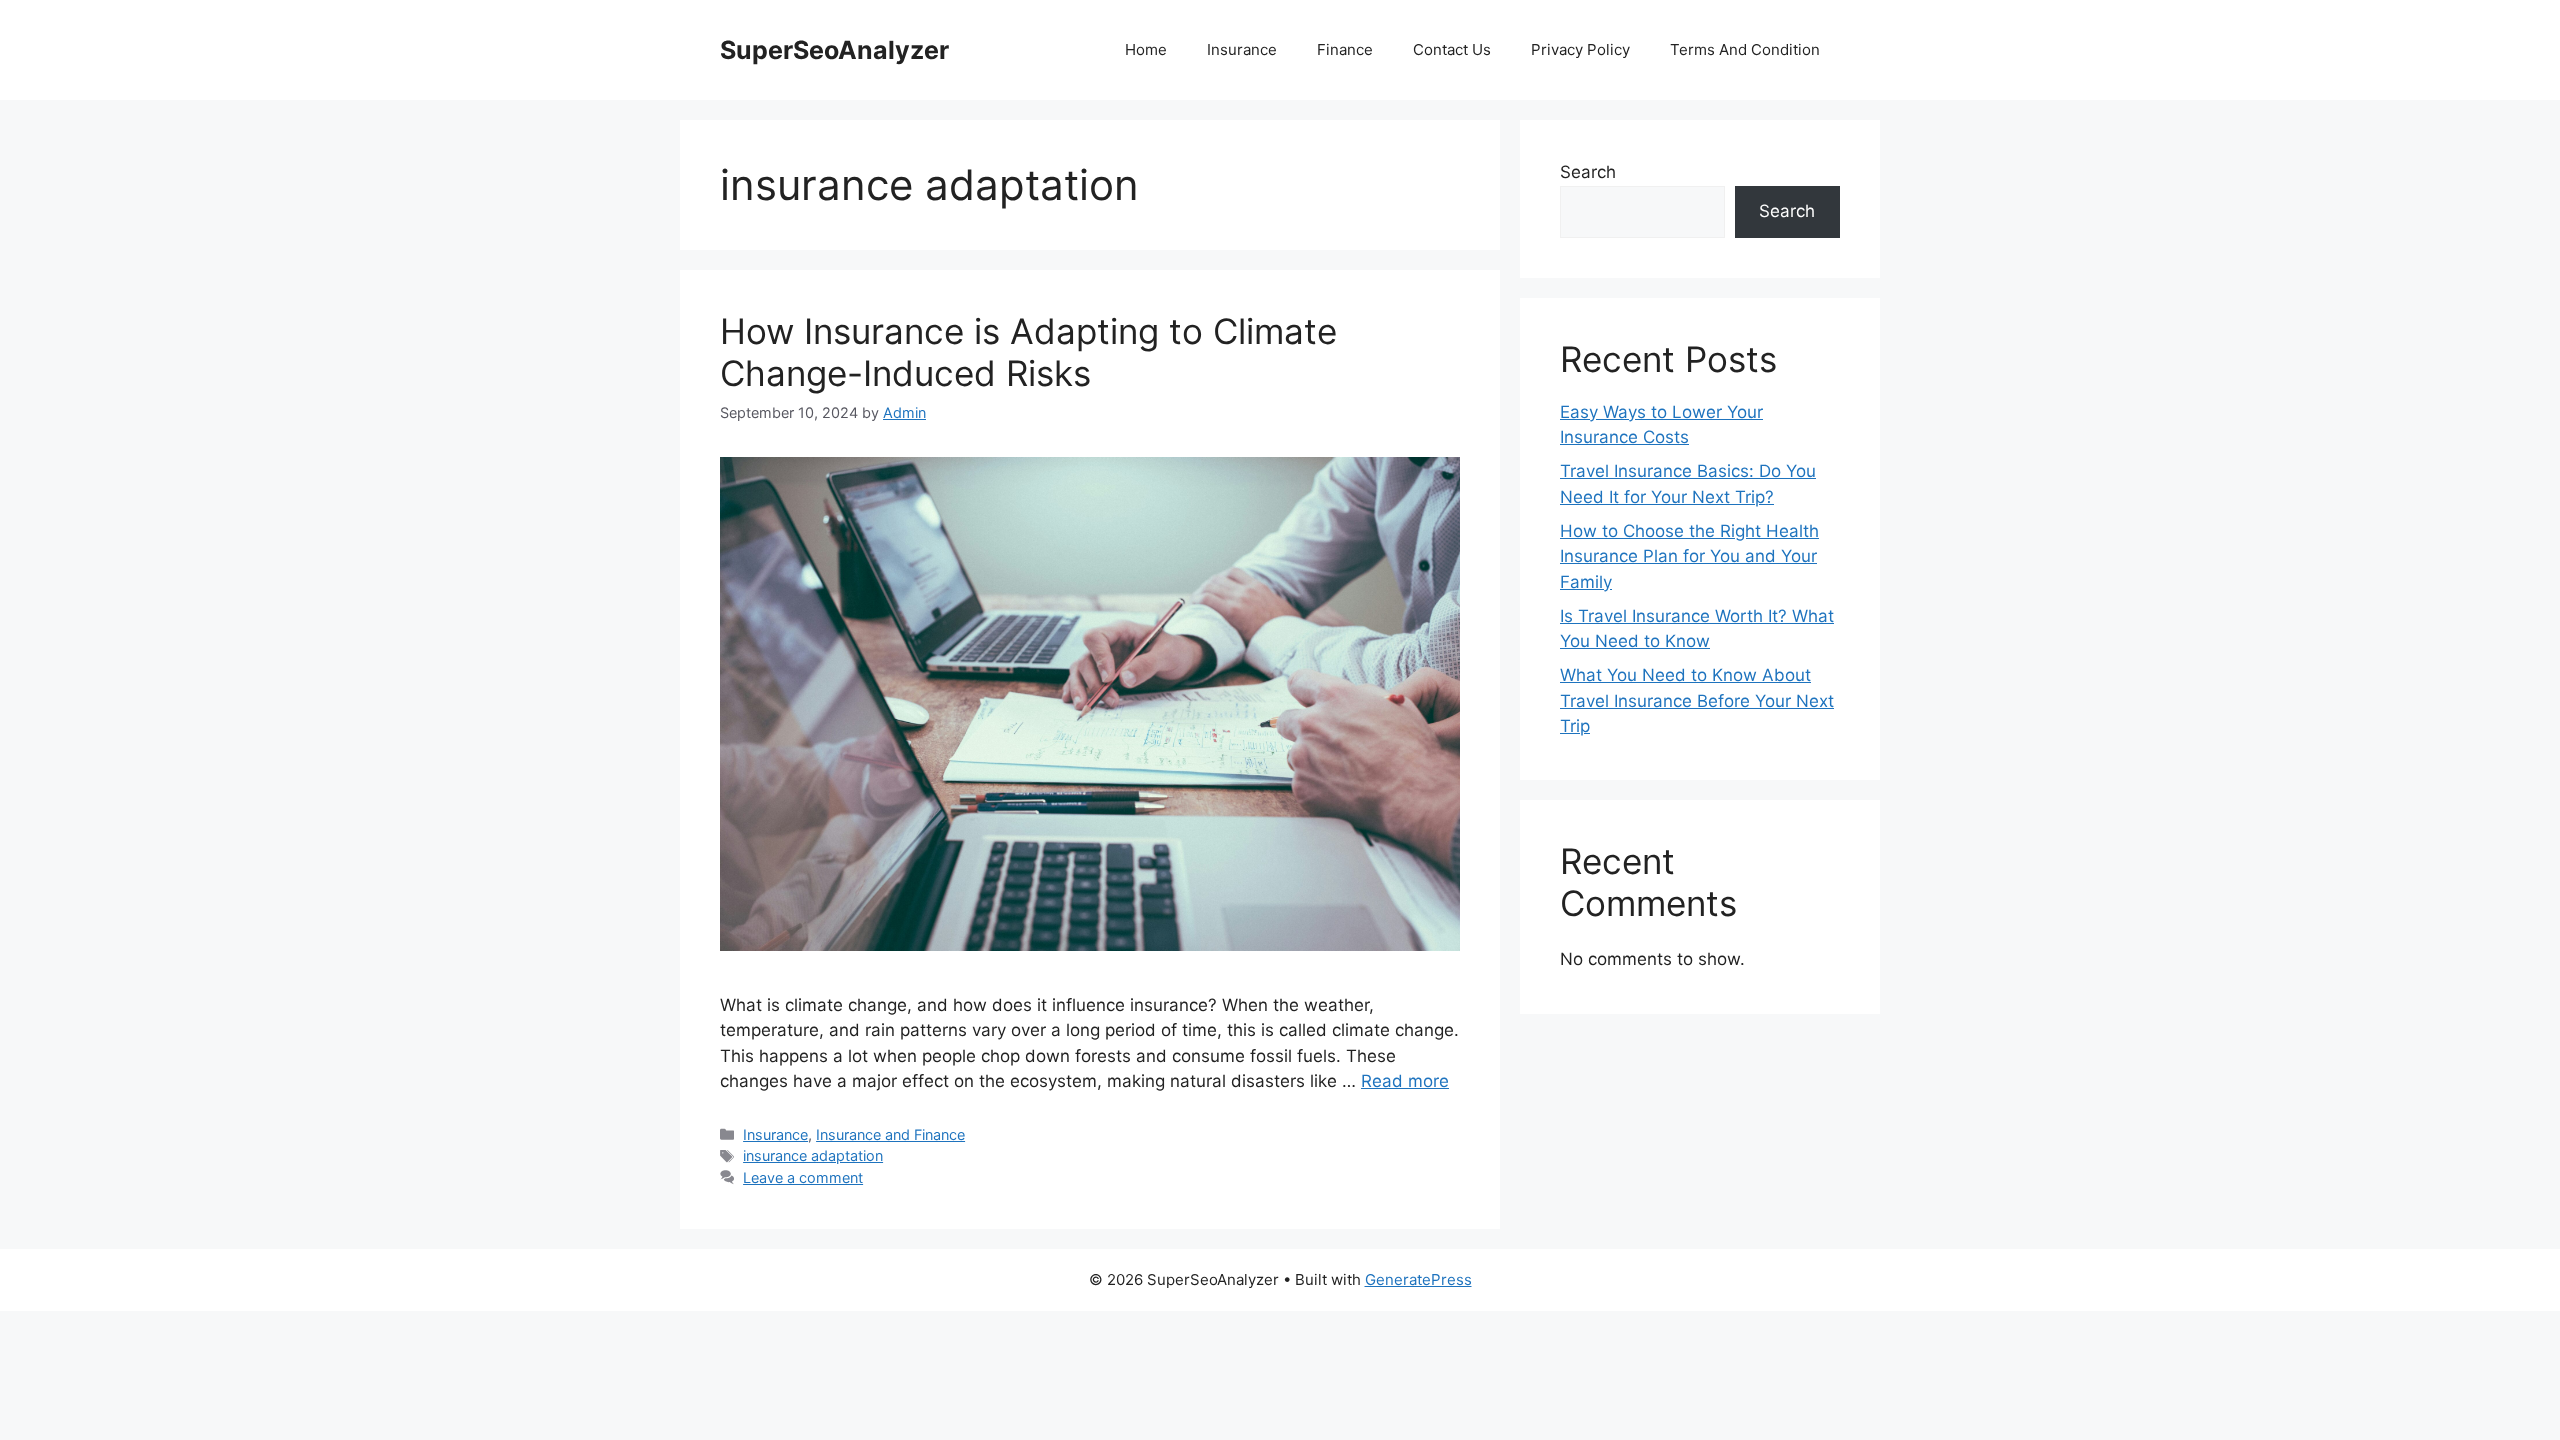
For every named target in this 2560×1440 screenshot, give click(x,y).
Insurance (1242, 49)
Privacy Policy (1580, 49)
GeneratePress (1418, 1279)
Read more (1405, 1081)
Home (1146, 49)
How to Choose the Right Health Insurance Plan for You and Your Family (1689, 556)
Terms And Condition (1745, 49)
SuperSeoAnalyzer (834, 50)
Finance (1345, 49)
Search (1588, 172)
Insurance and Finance (890, 1134)
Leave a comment (803, 1177)
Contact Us (1452, 49)
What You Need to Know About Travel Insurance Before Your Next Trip (1697, 700)
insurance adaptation (813, 1155)
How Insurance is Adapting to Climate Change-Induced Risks (1028, 352)
